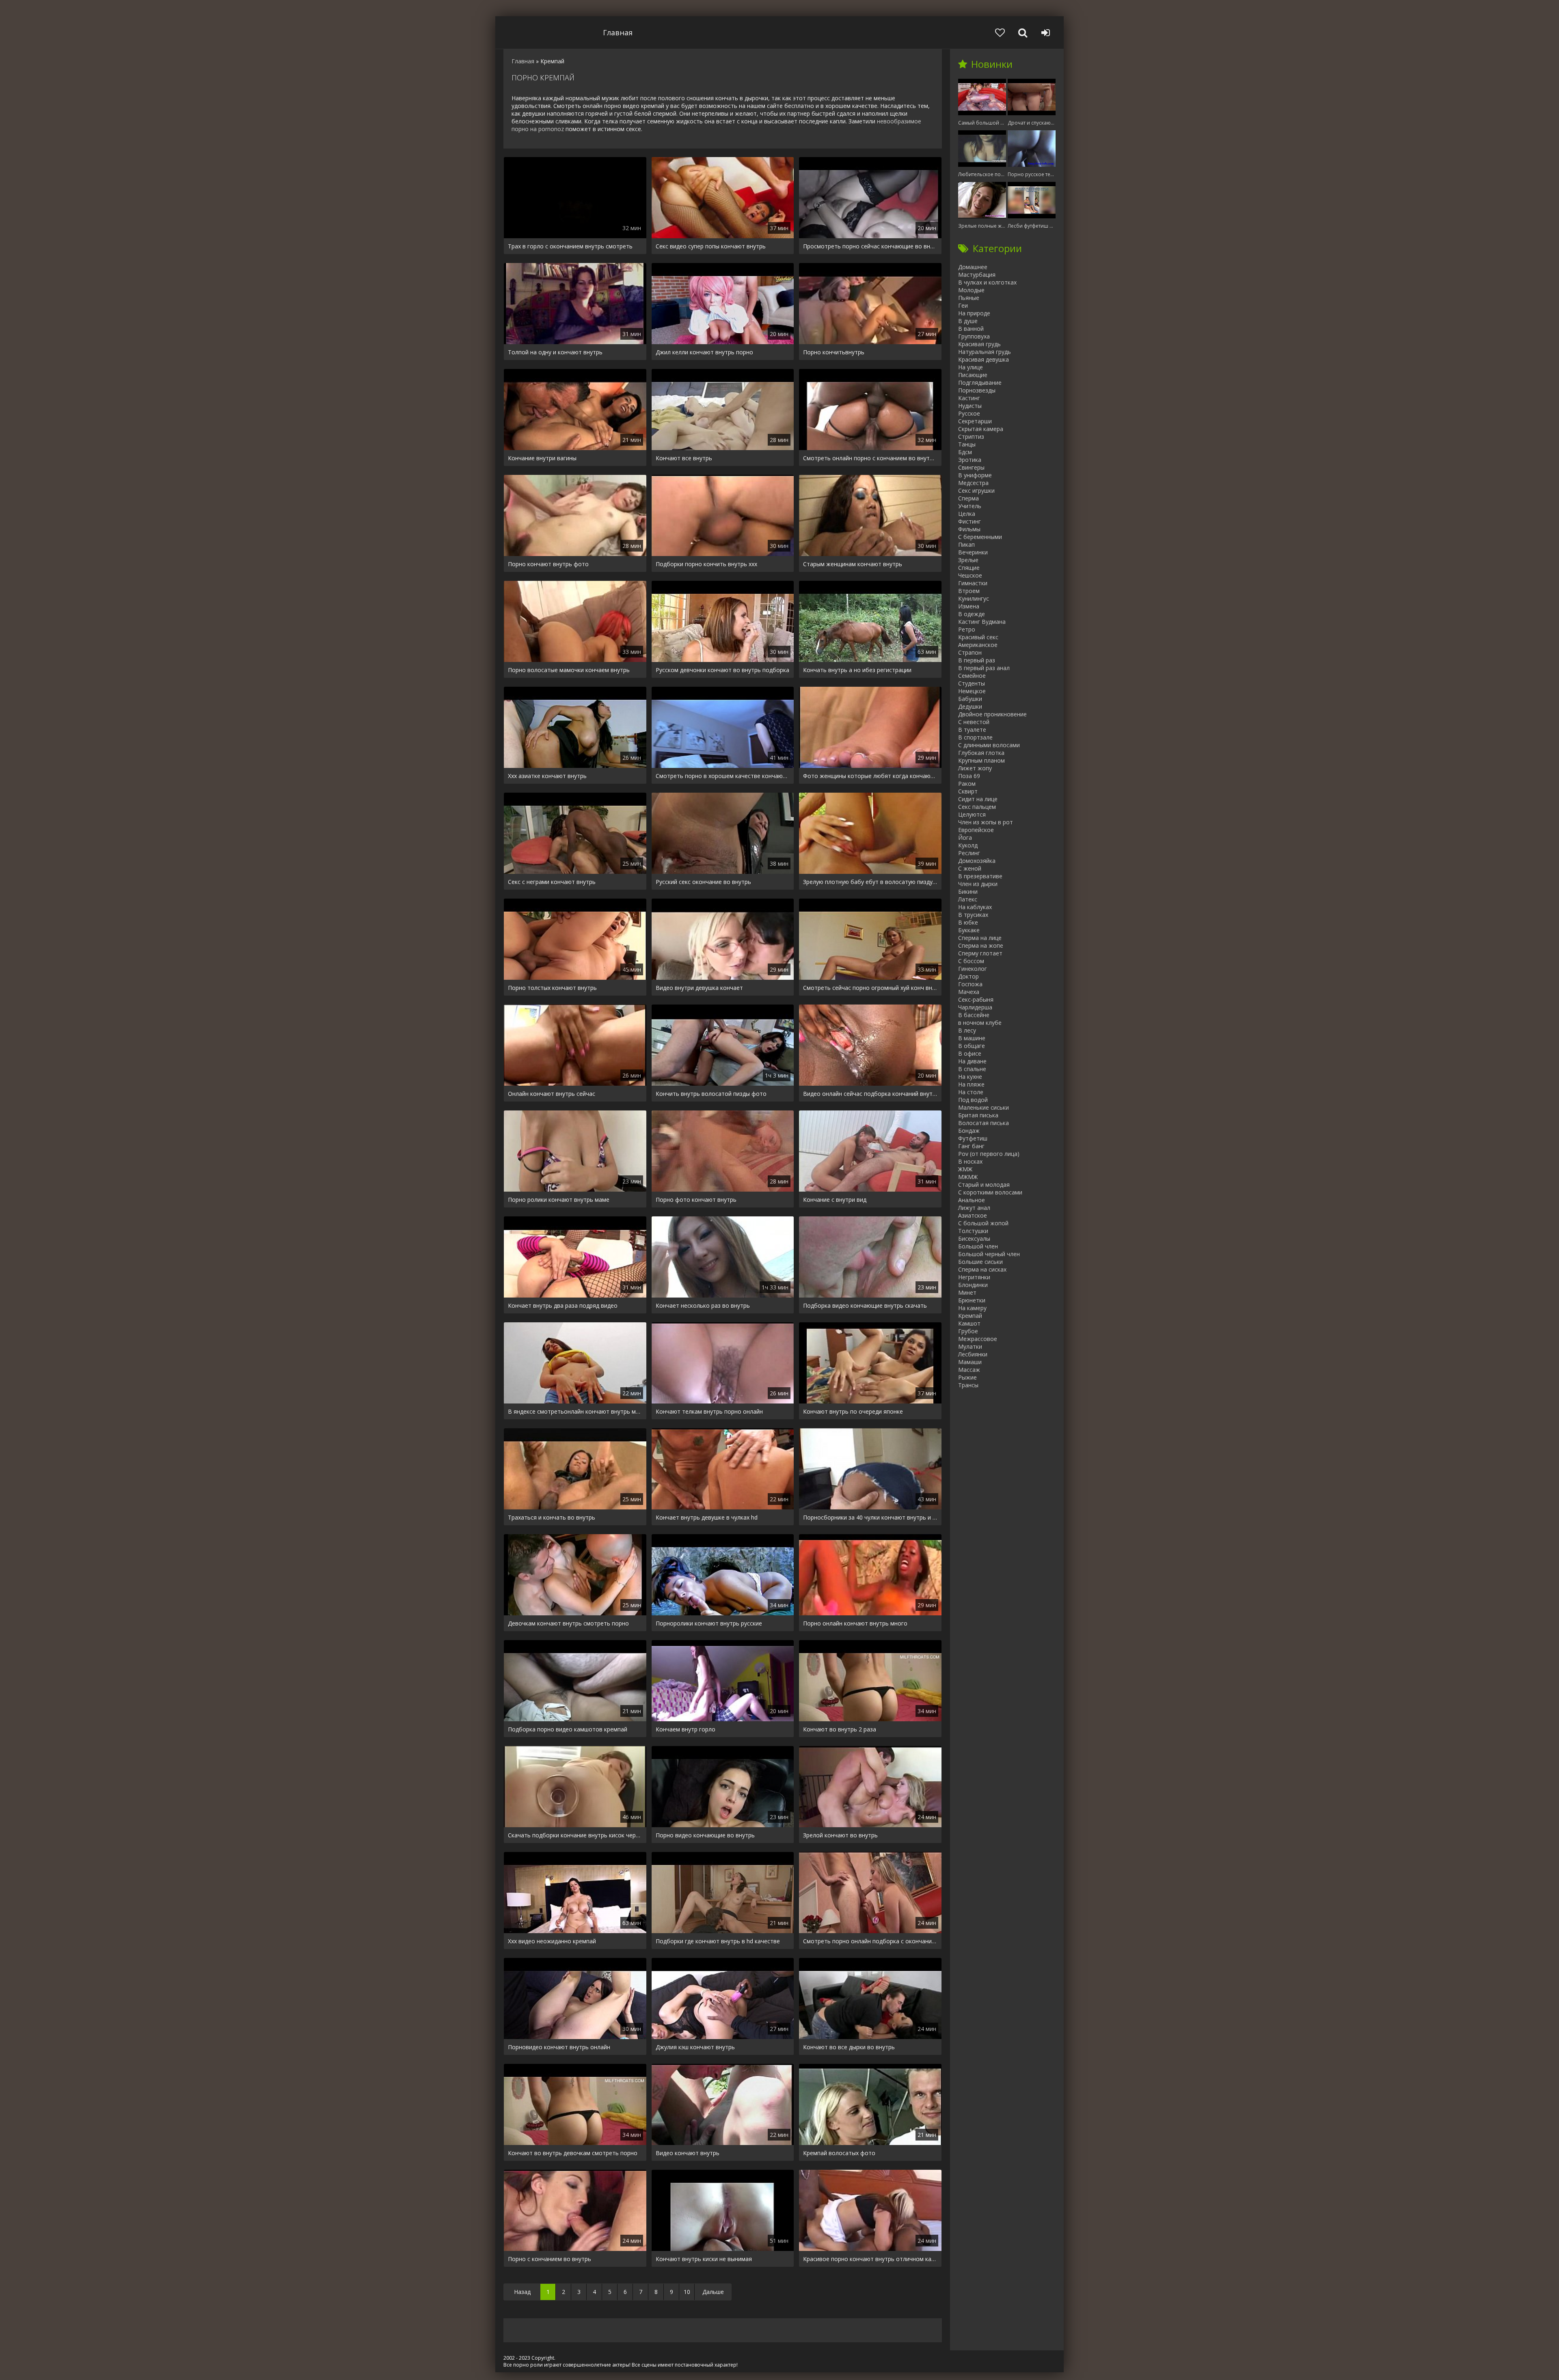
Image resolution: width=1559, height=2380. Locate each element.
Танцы (967, 444)
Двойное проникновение (992, 714)
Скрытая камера (981, 429)
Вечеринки (973, 552)
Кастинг (969, 398)
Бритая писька (978, 1115)
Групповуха (974, 336)
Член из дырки (978, 884)
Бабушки (970, 699)
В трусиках (973, 915)
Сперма (968, 498)
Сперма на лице (980, 938)
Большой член (978, 1246)
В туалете (972, 730)
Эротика (970, 460)
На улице (971, 367)
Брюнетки (972, 1300)
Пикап (966, 544)
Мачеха (969, 992)
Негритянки (974, 1277)
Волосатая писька (984, 1123)
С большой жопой (983, 1223)
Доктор (968, 976)
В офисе (970, 1053)
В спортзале (975, 737)
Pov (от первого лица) (989, 1154)
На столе (971, 1092)
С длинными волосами (989, 745)
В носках (970, 1161)
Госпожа (970, 984)
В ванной (971, 329)
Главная (618, 32)
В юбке (968, 922)
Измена (969, 606)
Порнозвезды (977, 390)
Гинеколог (973, 969)
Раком (967, 784)
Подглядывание (980, 383)
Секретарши (975, 421)
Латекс (968, 899)
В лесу (967, 1030)
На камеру (972, 1308)
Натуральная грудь (985, 352)
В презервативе (980, 876)
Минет (967, 1292)
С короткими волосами (990, 1192)
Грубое (968, 1331)
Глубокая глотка (981, 753)
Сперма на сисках (982, 1269)
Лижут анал (974, 1208)
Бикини (968, 891)
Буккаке (969, 930)
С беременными (980, 537)
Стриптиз (971, 437)
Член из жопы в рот (986, 822)
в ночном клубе (980, 1023)
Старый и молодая (984, 1185)
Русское (969, 413)
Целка (967, 514)
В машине (972, 1038)
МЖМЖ (968, 1177)
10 (687, 2292)
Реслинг (969, 853)
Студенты (972, 683)
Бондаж (969, 1131)
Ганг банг (971, 1146)
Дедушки (970, 706)
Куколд (968, 845)
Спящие (969, 568)
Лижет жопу (975, 768)
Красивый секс (978, 637)
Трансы (968, 1385)
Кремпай (970, 1316)
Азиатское (973, 1215)
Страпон (970, 652)
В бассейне (974, 1015)
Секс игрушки (976, 490)
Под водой (973, 1100)
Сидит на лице (978, 799)
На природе (974, 313)
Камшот (969, 1323)
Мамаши (970, 1362)
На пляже (971, 1084)
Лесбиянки (973, 1354)
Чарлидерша (975, 1007)
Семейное (972, 676)
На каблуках (975, 907)
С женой (970, 868)
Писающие (973, 375)
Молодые (971, 290)
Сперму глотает (980, 953)
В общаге (972, 1046)
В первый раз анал (984, 668)
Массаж (969, 1370)
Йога (965, 838)
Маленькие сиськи (984, 1107)
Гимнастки (973, 583)
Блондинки (973, 1285)
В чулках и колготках (987, 282)
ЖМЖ (965, 1169)
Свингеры (971, 467)
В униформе (975, 475)
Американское (978, 645)
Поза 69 (969, 776)
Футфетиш (973, 1138)
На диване (972, 1061)
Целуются (972, 814)
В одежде (972, 614)
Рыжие (967, 1377)
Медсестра (973, 483)
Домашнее (973, 267)
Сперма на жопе (981, 945)
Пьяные (969, 298)
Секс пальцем (977, 807)
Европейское (976, 830)
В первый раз (977, 660)
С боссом (971, 961)
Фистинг (970, 521)
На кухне (970, 1077)
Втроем (969, 591)
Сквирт (968, 791)
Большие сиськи (980, 1262)
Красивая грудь (979, 344)
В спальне (972, 1069)
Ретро (967, 629)
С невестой (974, 722)
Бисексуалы (974, 1239)
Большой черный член (989, 1254)
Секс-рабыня (976, 999)
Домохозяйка (977, 861)
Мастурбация (977, 275)
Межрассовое (978, 1339)
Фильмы (969, 529)
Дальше (713, 2292)
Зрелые (968, 560)
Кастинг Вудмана (982, 622)
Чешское (970, 575)
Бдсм (965, 452)
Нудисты (970, 406)
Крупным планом (981, 760)
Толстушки (973, 1231)
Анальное (972, 1200)
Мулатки (970, 1346)
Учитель (970, 506)
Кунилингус (974, 598)
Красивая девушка (984, 359)
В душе (968, 321)
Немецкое (972, 691)
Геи (963, 305)
